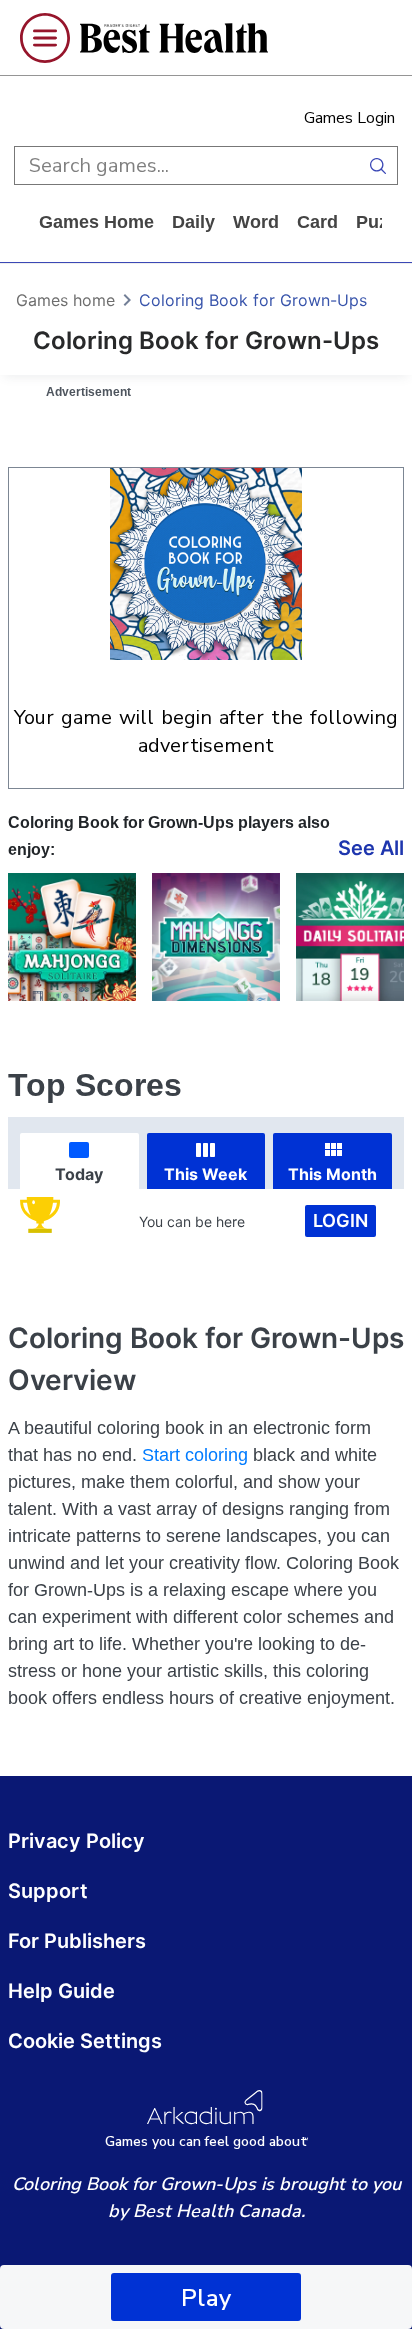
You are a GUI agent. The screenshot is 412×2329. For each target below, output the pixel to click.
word (256, 222)
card (317, 222)
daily (193, 222)
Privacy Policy (76, 1841)
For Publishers (77, 1941)
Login (340, 1220)
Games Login (349, 118)
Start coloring (195, 1455)
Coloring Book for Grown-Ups (253, 300)
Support (48, 1891)
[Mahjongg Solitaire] (72, 937)
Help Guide (61, 1991)
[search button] (378, 165)
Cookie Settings (85, 2041)
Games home (96, 222)
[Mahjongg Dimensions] (216, 937)
